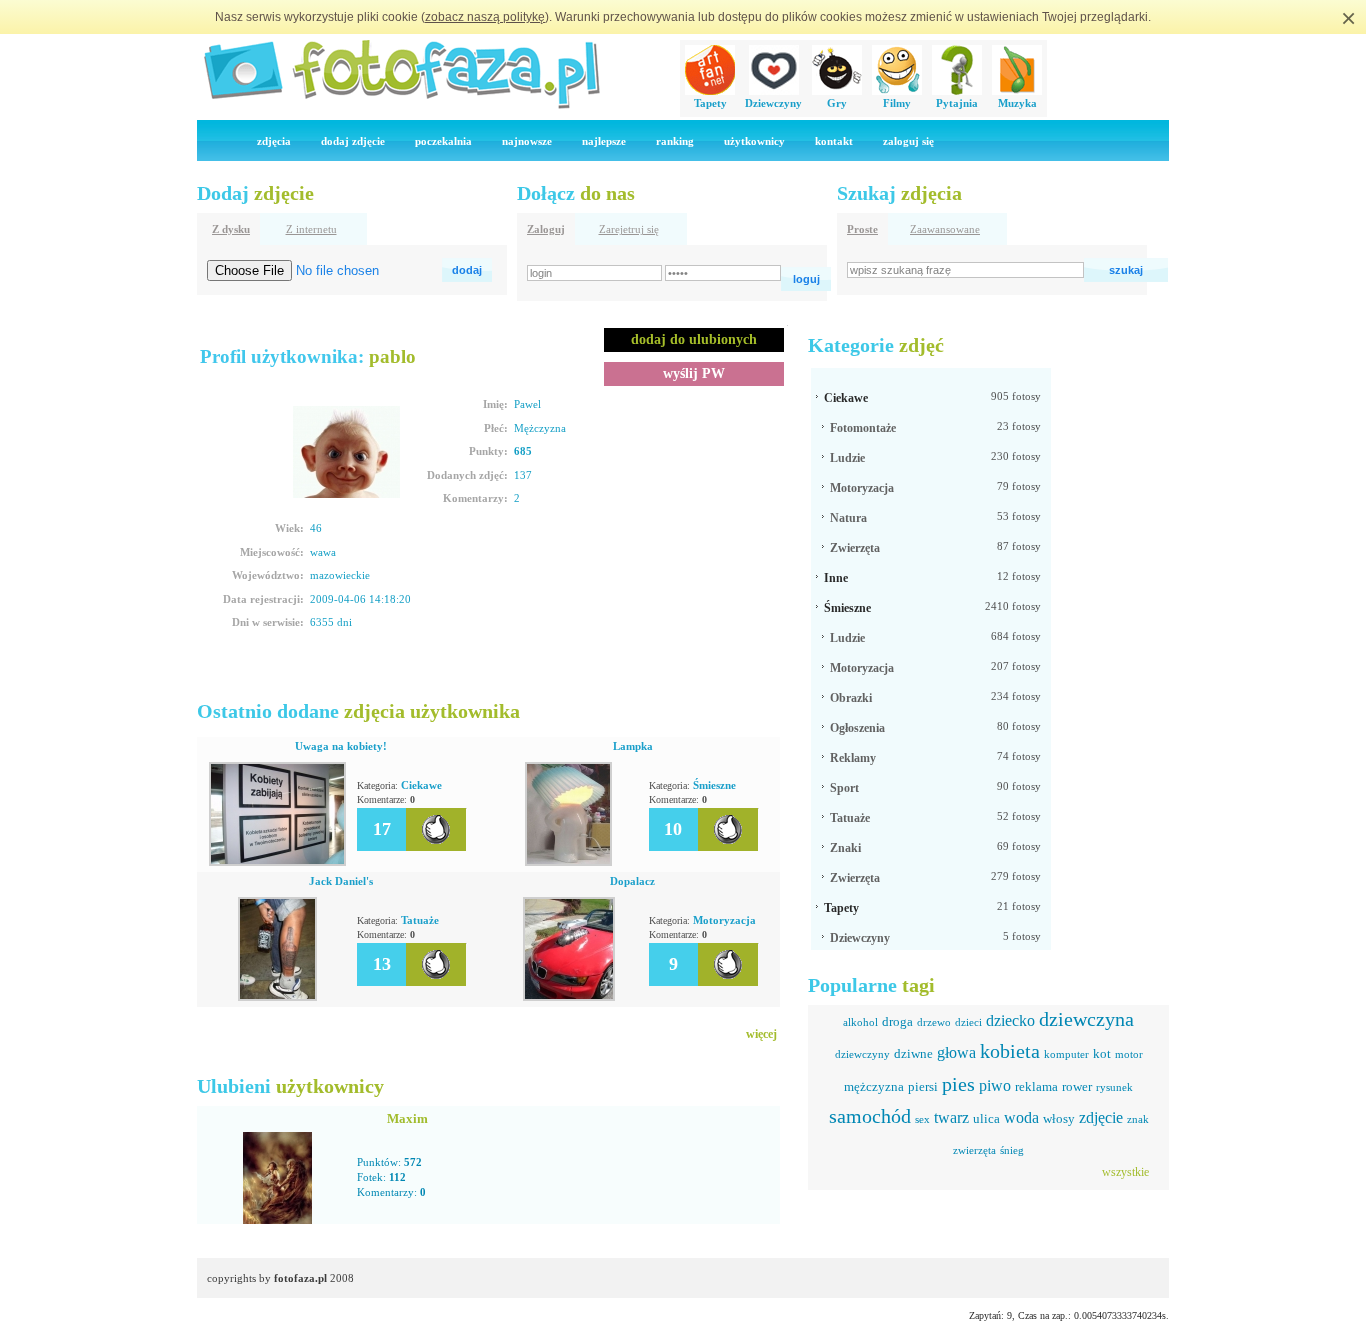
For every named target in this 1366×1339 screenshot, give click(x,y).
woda (1021, 1117)
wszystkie (1125, 1172)
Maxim (407, 1118)
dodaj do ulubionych (694, 339)
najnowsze (527, 141)
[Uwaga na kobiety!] (277, 862)
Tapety (710, 103)
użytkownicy (754, 141)
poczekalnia (443, 141)
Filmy (897, 103)
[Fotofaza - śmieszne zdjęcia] (401, 106)
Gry (837, 103)
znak (1138, 1119)
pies (958, 1084)
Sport (844, 788)
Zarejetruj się (629, 229)
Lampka (633, 746)
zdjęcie (1101, 1117)
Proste (862, 229)
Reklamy (853, 758)
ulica (986, 1118)
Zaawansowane (945, 229)
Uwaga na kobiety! (341, 746)
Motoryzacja (724, 920)
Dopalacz (632, 881)
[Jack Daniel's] (277, 997)
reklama (1036, 1086)
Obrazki (851, 698)
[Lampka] (568, 862)
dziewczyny (862, 1054)
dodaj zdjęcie (353, 141)
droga (897, 1021)
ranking (675, 141)
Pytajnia (957, 103)
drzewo (934, 1022)
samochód (870, 1116)
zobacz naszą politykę (485, 17)
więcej (761, 1034)
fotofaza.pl (300, 1278)
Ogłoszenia (857, 728)
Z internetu (311, 229)
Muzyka (1017, 103)
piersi (923, 1086)
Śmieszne (714, 785)
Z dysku (231, 229)
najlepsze (604, 141)
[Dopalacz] (569, 997)
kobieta (1010, 1051)
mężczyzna (874, 1086)
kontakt (834, 141)
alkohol (860, 1022)
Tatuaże (420, 920)
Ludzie (847, 458)
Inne (836, 578)
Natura (848, 518)
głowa (956, 1052)
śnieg (1012, 1150)
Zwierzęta (855, 548)
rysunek (1114, 1087)
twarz (951, 1117)
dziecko (1010, 1020)
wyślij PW (694, 373)
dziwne (913, 1053)
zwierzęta (974, 1150)
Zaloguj (546, 229)
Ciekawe (421, 785)
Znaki (845, 848)
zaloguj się (908, 141)
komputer (1066, 1054)
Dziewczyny (773, 103)
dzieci (968, 1022)
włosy (1059, 1118)
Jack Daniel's (341, 881)
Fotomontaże (863, 428)
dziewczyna (1086, 1019)
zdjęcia (274, 141)
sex (922, 1119)
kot (1102, 1053)
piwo (995, 1085)
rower (1077, 1086)
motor (1129, 1054)
